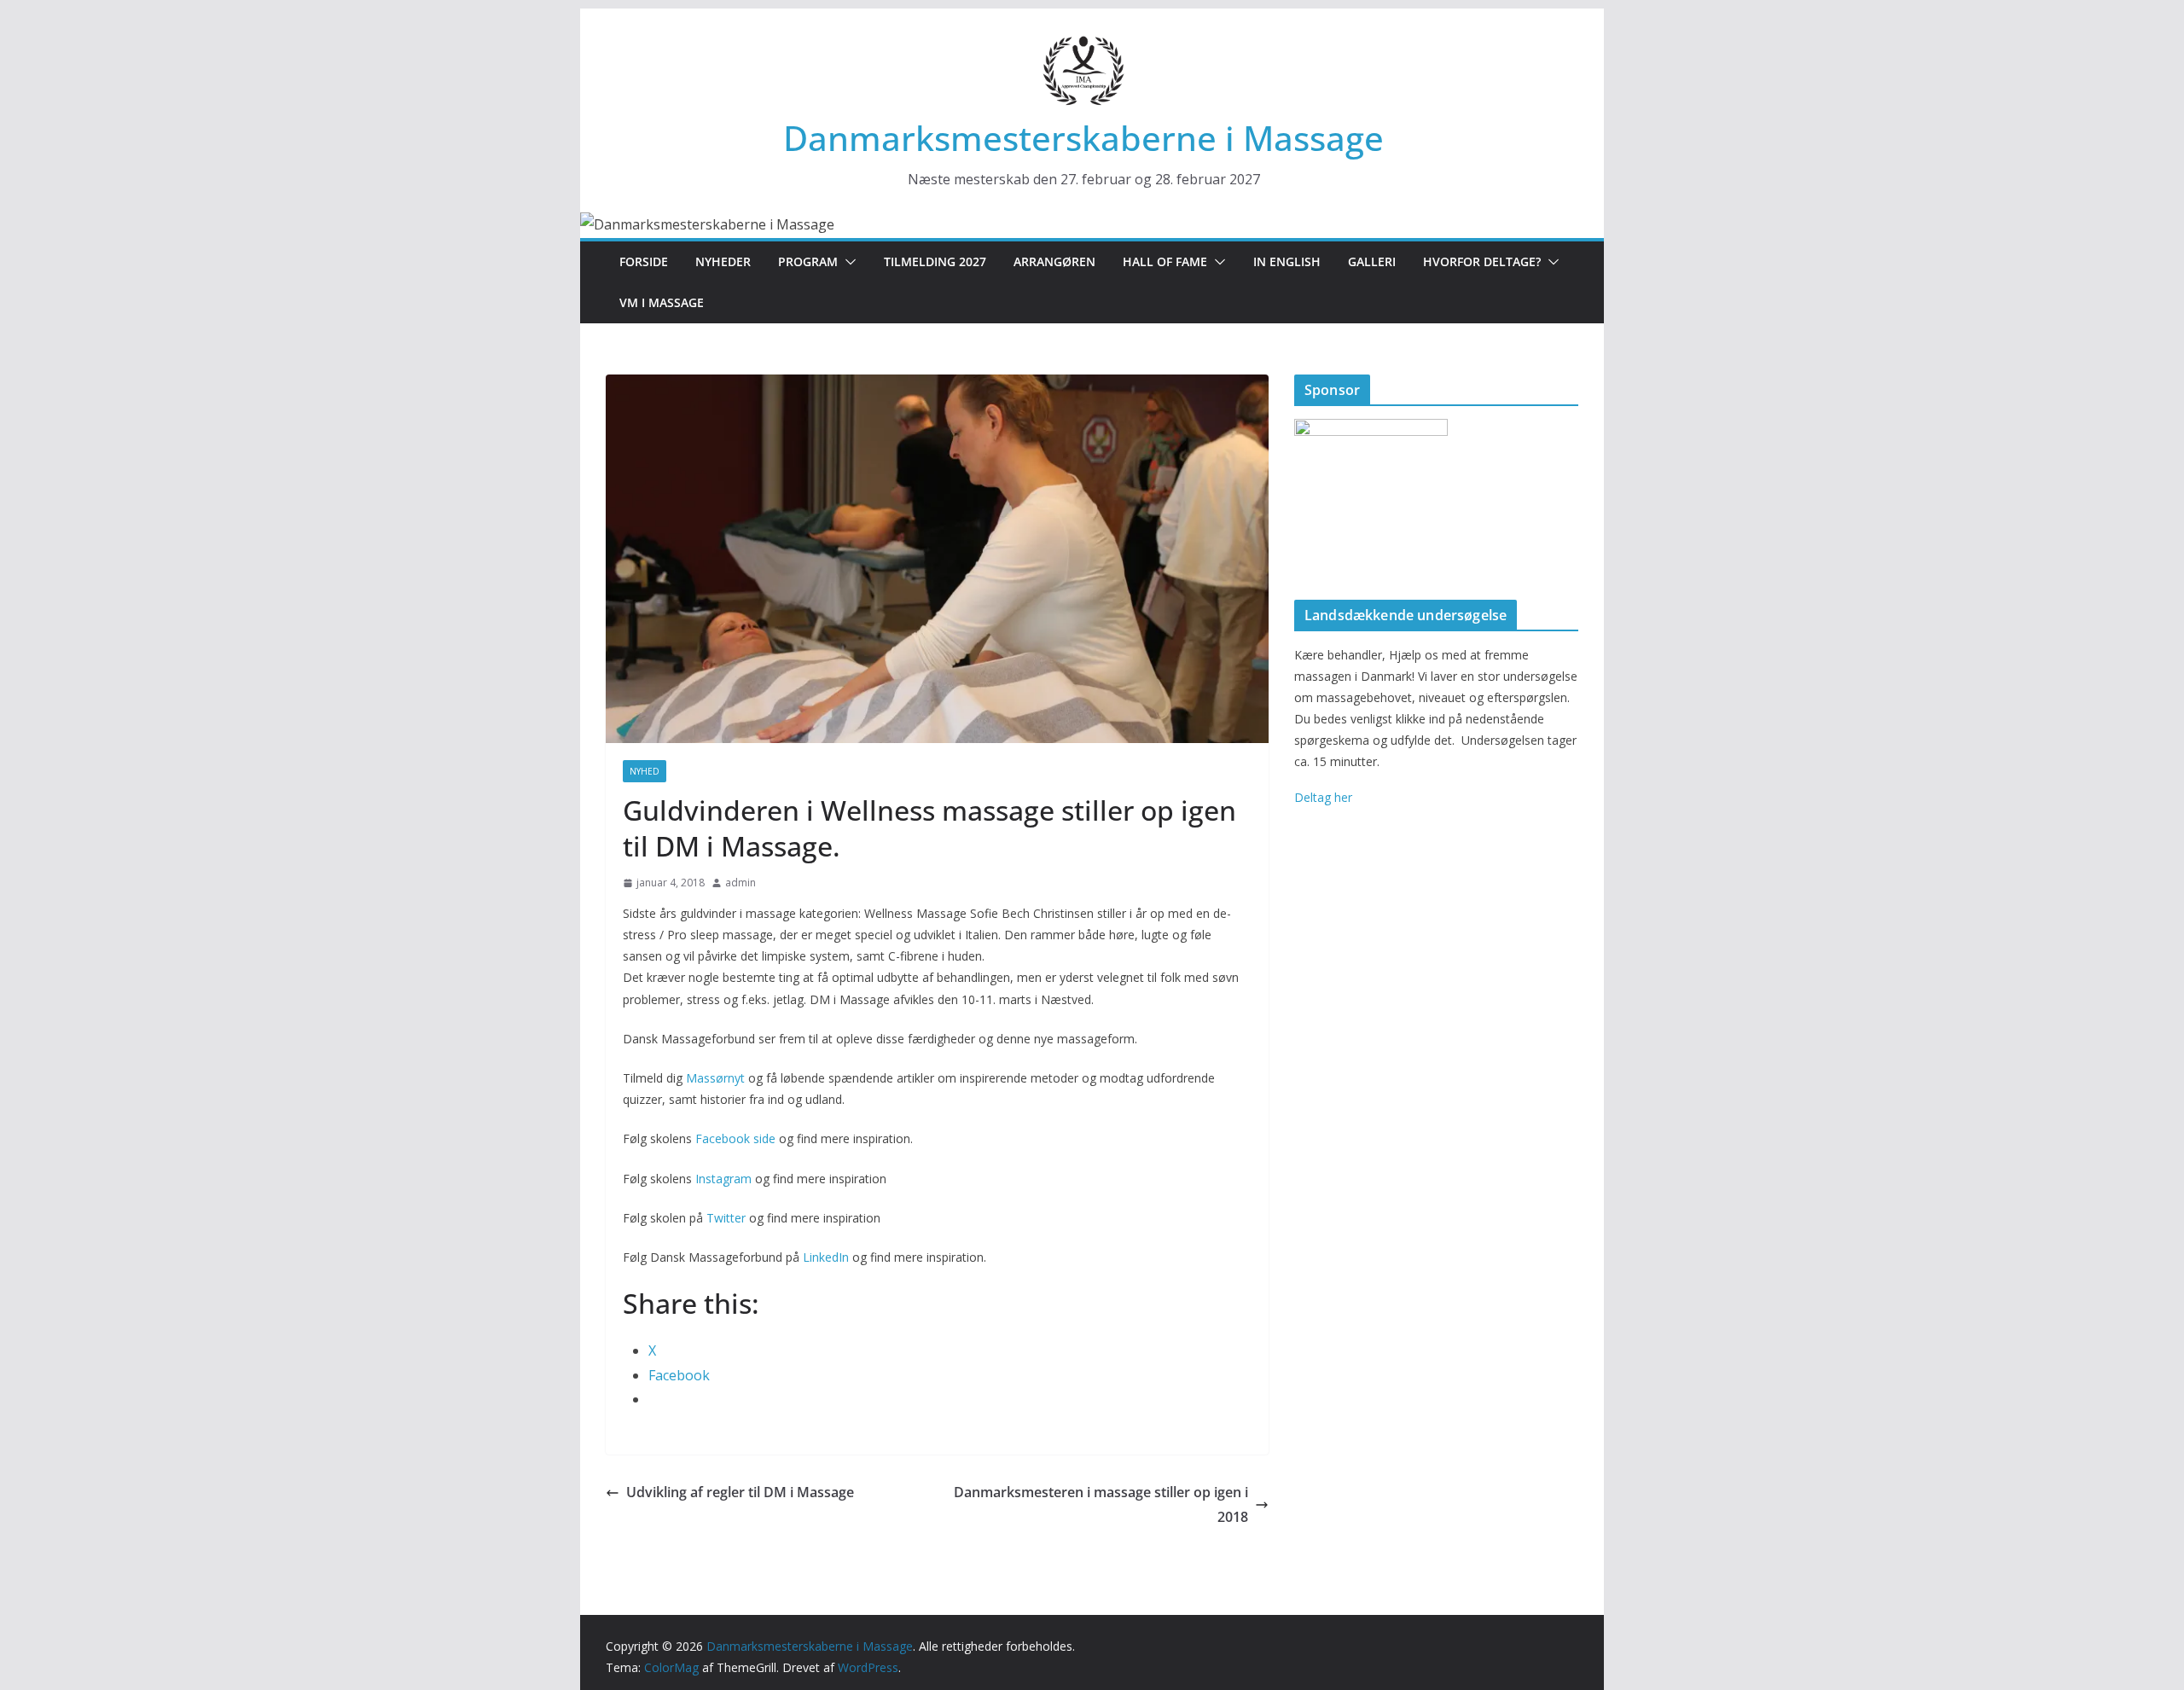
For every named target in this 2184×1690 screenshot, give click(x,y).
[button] (847, 262)
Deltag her (1323, 797)
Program (808, 261)
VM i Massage (662, 302)
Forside (644, 261)
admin (741, 883)
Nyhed (645, 771)
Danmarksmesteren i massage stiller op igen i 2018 (1101, 1504)
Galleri (1372, 261)
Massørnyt (715, 1078)
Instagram (723, 1179)
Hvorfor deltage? (1482, 261)
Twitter (726, 1218)
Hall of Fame (1165, 261)
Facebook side (735, 1138)
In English (1287, 261)
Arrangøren (1054, 261)
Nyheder (723, 261)
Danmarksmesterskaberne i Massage (1083, 138)
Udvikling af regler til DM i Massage (740, 1492)
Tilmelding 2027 (935, 261)
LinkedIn (826, 1257)
